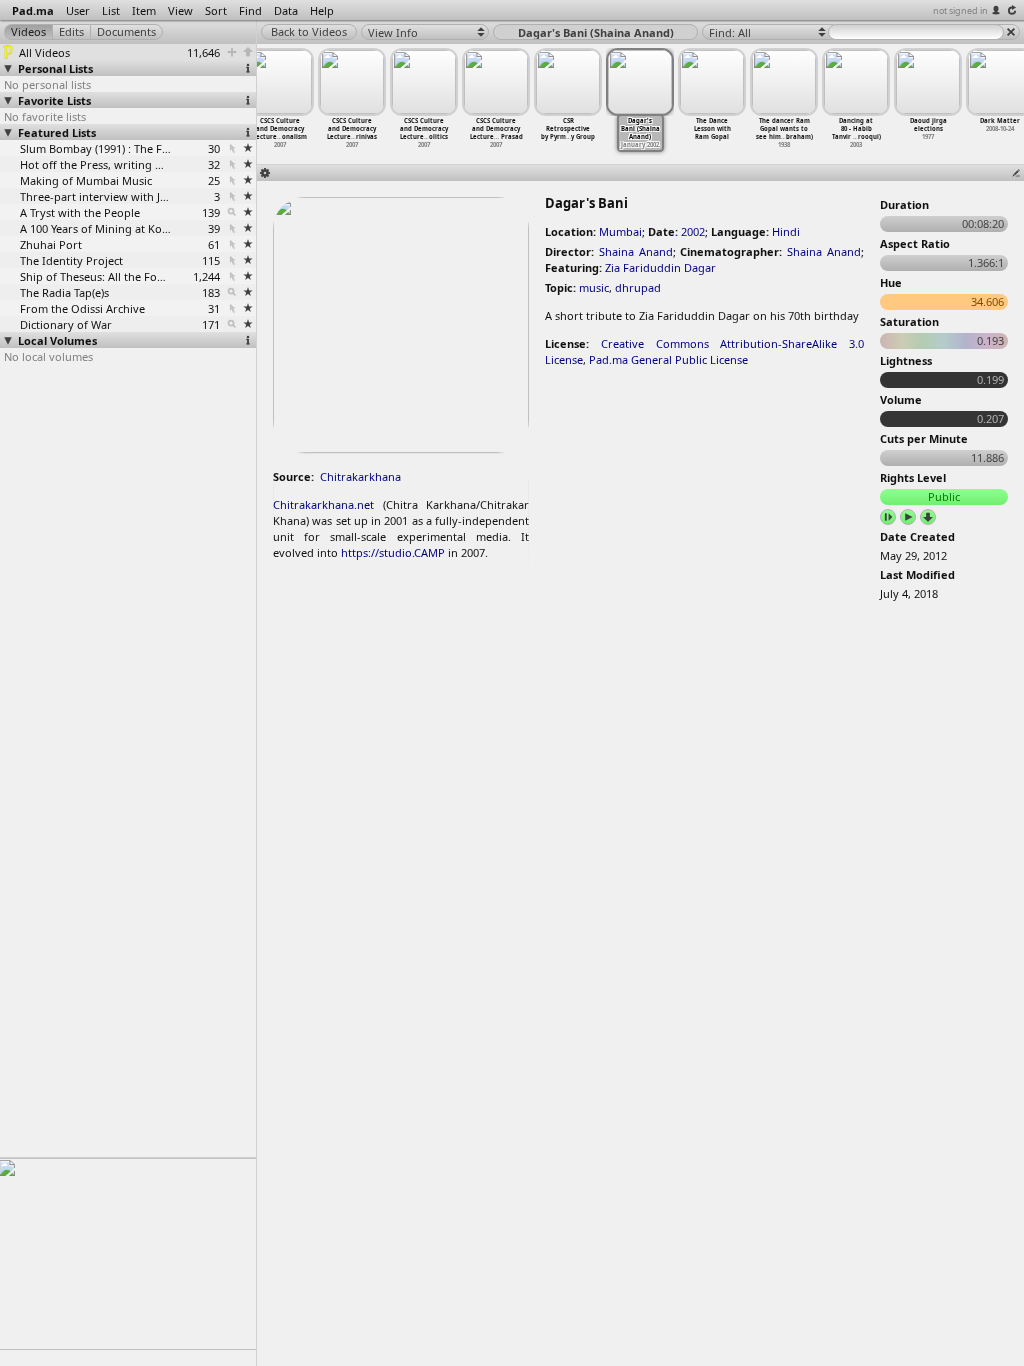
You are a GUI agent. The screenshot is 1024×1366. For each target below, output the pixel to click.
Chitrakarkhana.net (323, 504)
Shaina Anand (636, 251)
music (594, 287)
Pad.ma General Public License (668, 359)
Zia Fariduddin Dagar (660, 267)
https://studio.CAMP (393, 552)
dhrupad (638, 287)
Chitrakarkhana (360, 476)
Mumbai (620, 231)
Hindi (786, 231)
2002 (693, 231)
